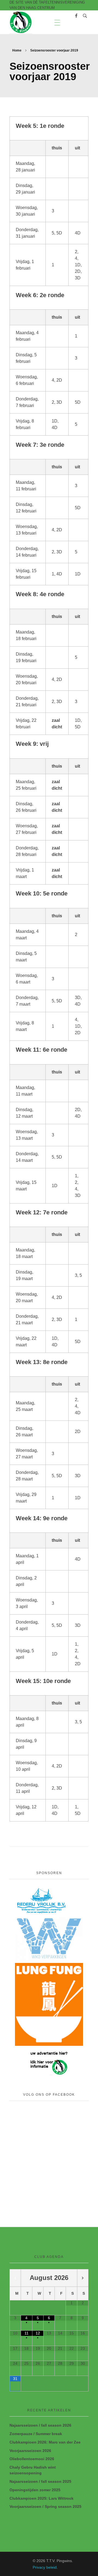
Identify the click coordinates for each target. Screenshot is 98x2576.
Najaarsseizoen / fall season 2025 (40, 2481)
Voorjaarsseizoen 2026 (30, 2451)
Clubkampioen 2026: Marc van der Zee (45, 2442)
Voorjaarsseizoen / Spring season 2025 (45, 2506)
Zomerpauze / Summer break (36, 2434)
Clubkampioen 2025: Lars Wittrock (42, 2498)
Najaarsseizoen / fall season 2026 (40, 2425)
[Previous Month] (15, 2278)
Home (17, 50)
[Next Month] (83, 2278)
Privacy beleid (45, 2567)
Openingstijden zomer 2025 (35, 2490)
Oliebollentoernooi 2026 (32, 2459)
